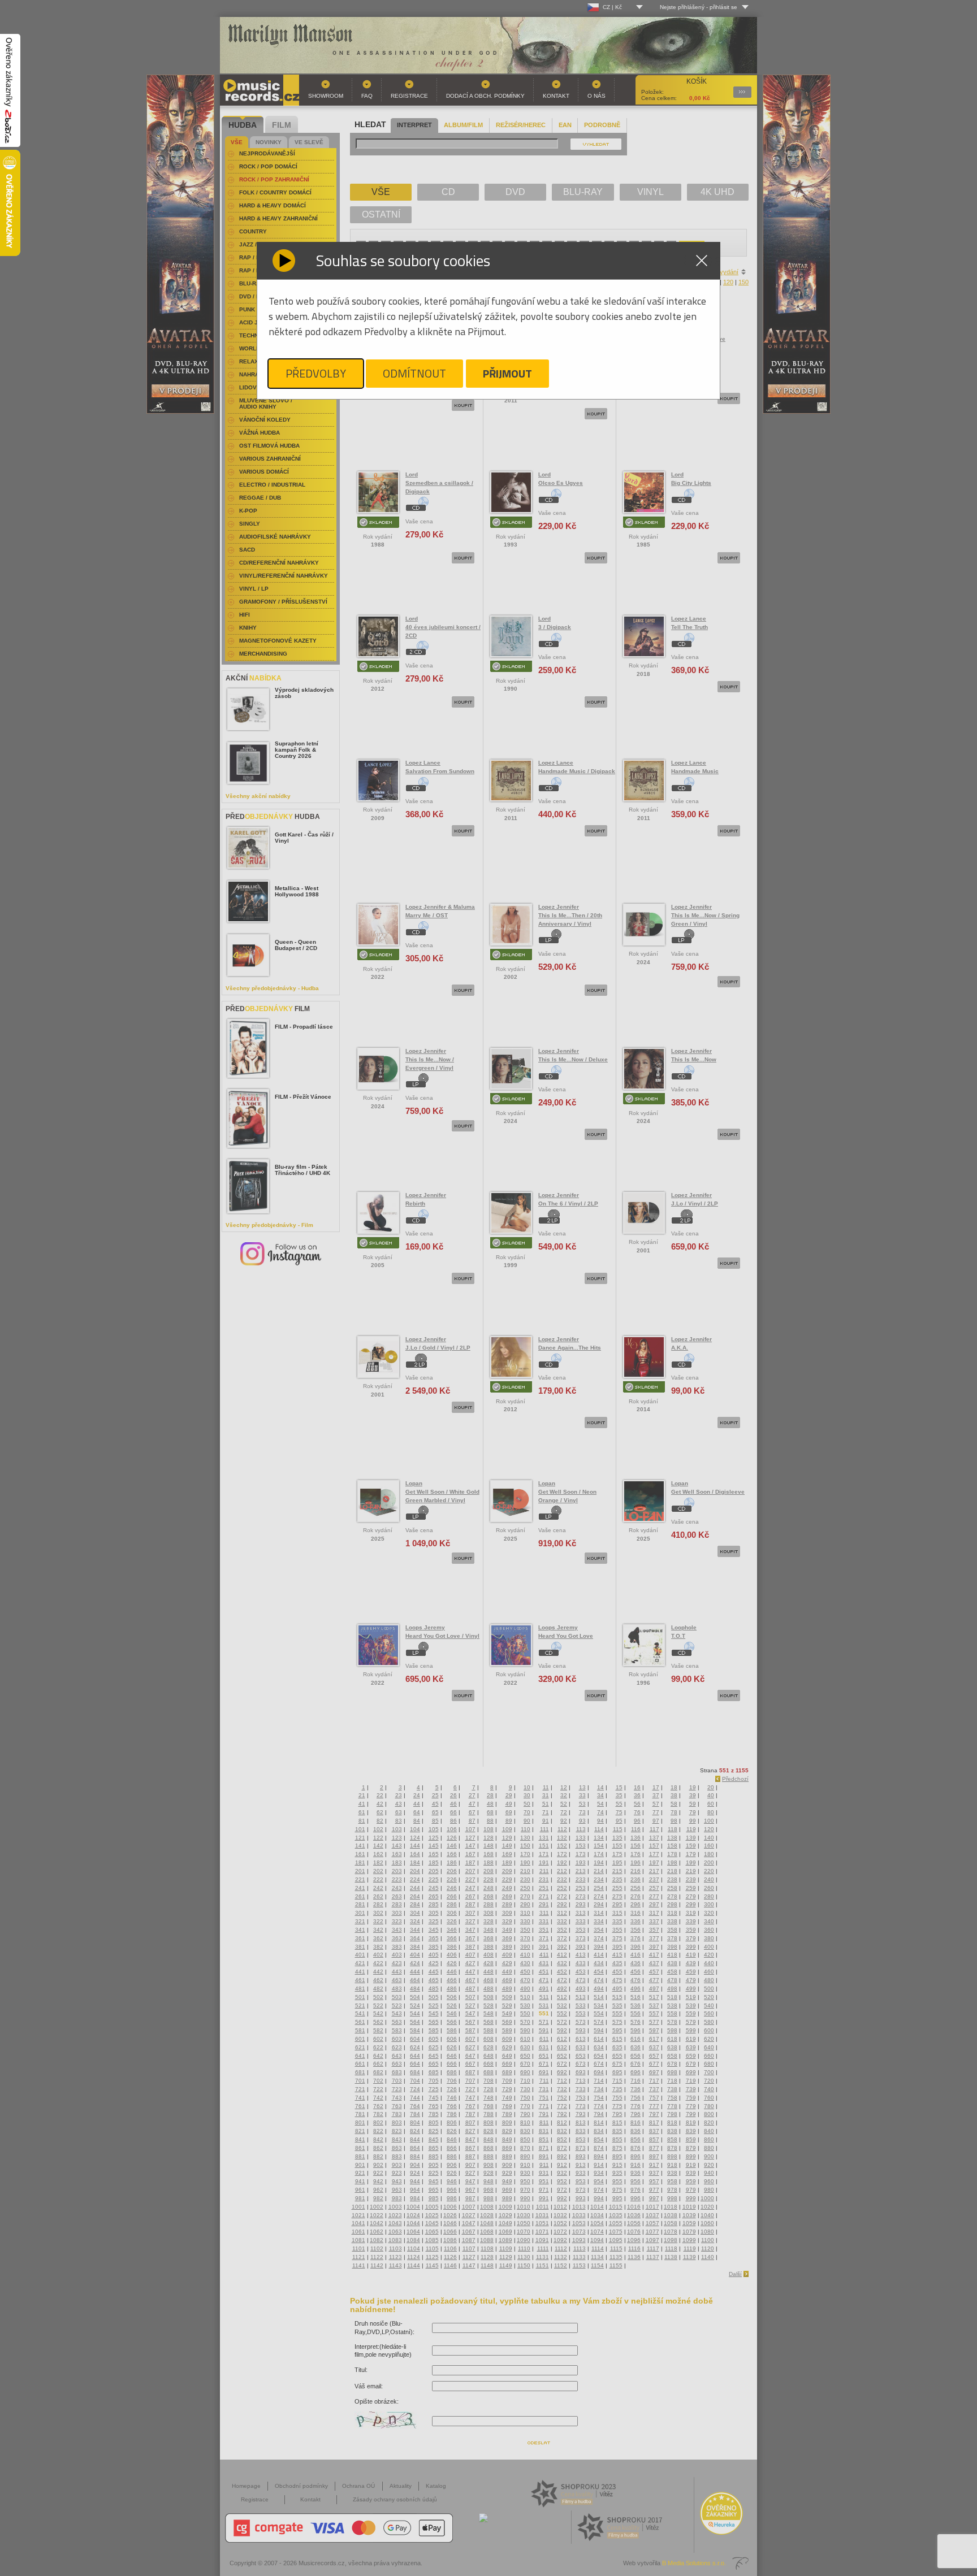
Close (702, 261)
